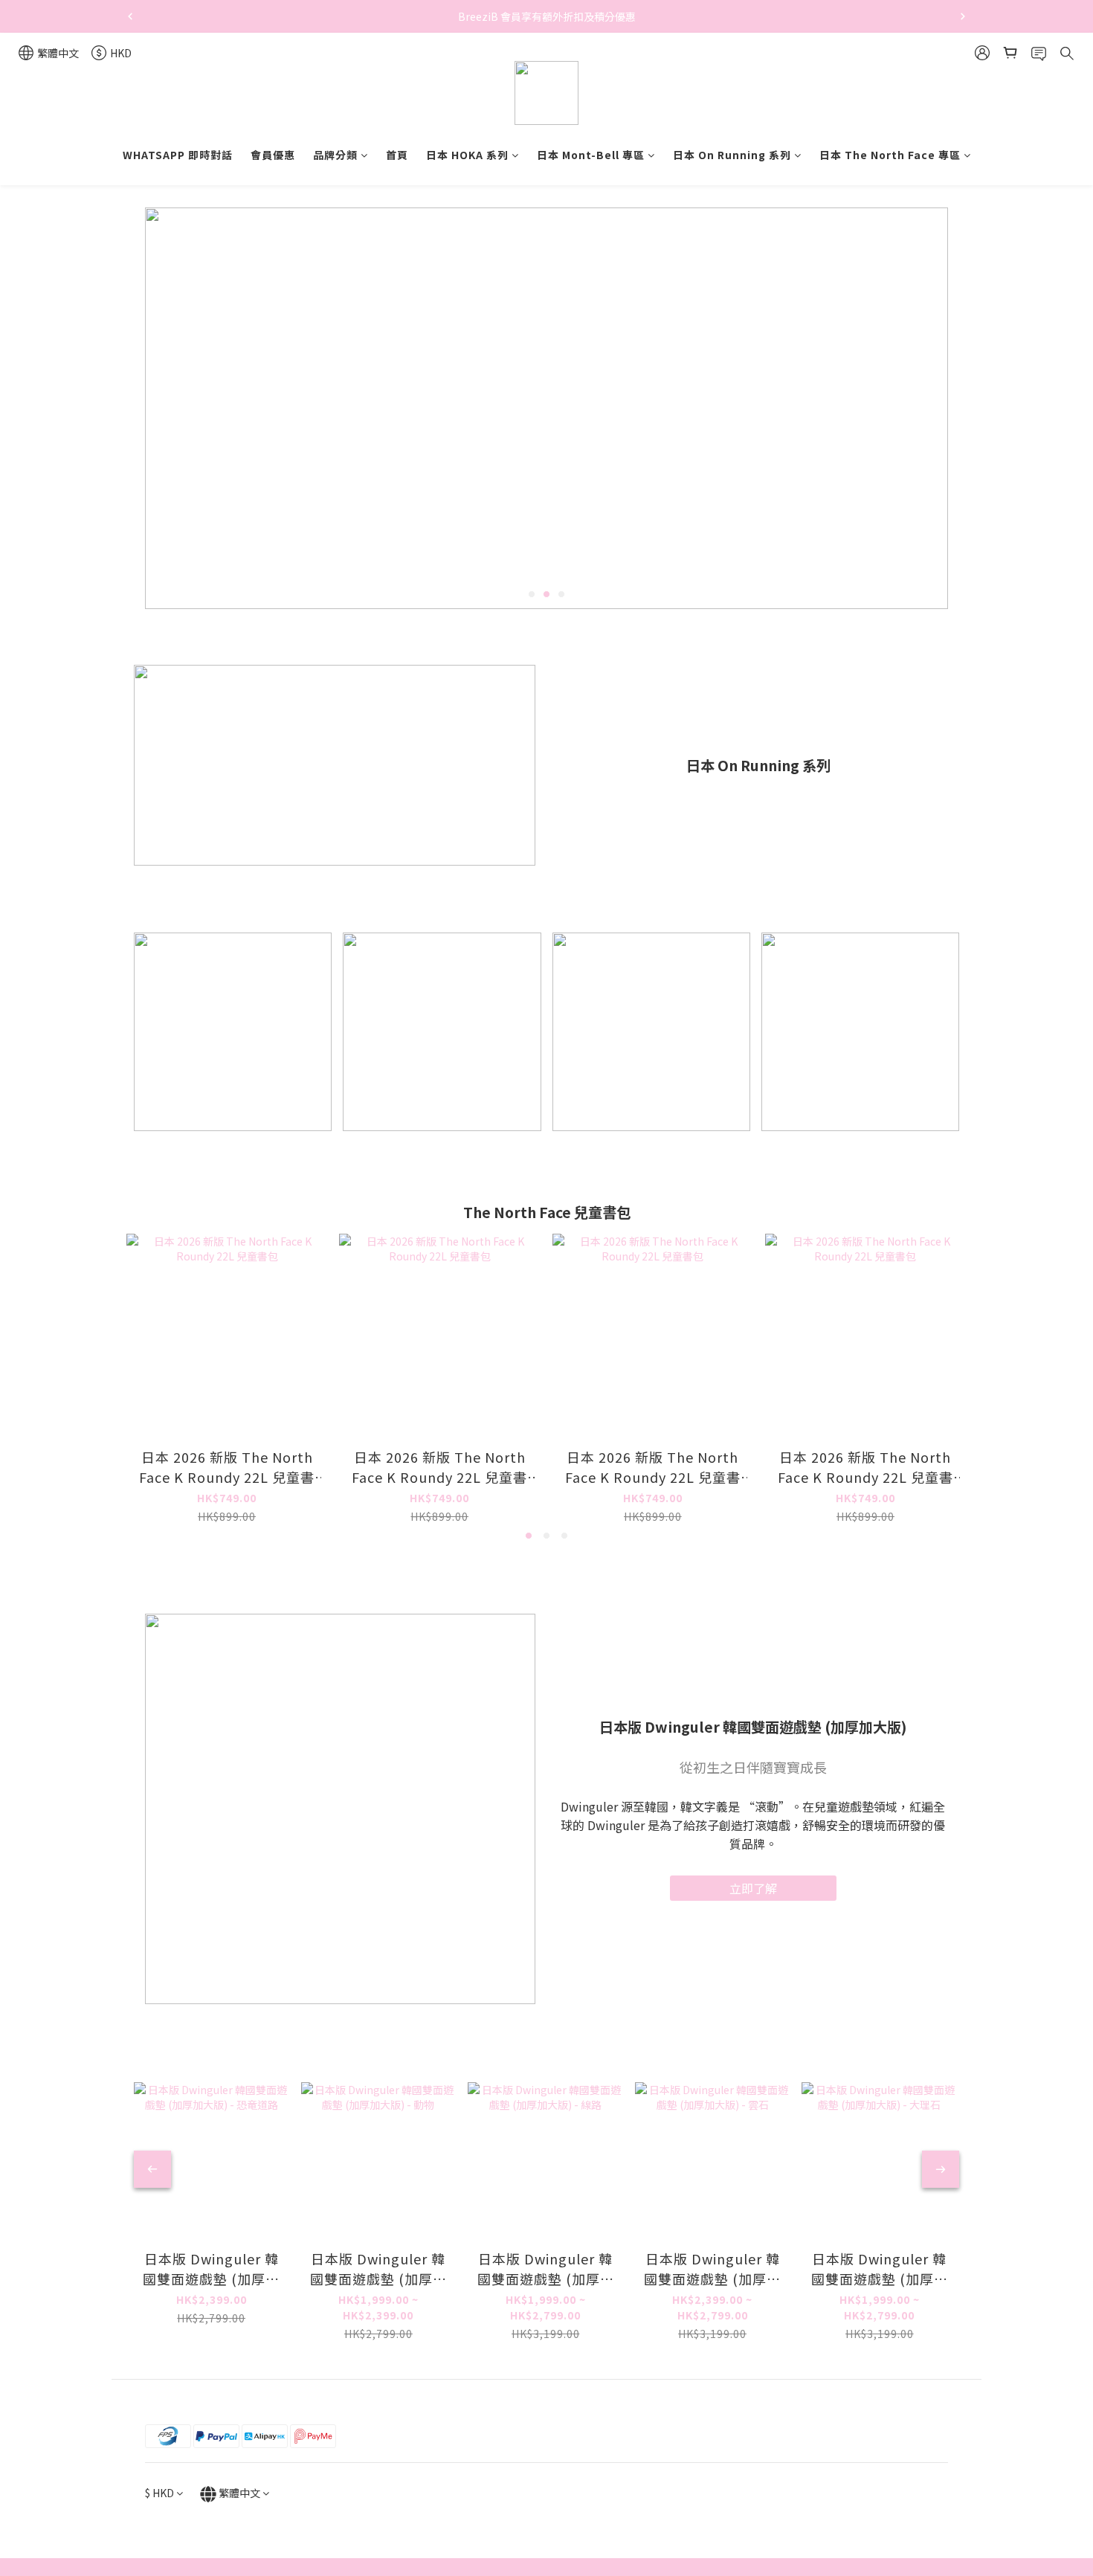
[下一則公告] (963, 16)
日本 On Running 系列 (732, 155)
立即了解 (753, 1888)
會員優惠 (273, 155)
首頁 (397, 155)
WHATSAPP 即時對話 (178, 155)
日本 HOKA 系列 (467, 155)
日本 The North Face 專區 (890, 155)
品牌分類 (335, 155)
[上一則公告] (130, 16)
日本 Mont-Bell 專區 (591, 155)
